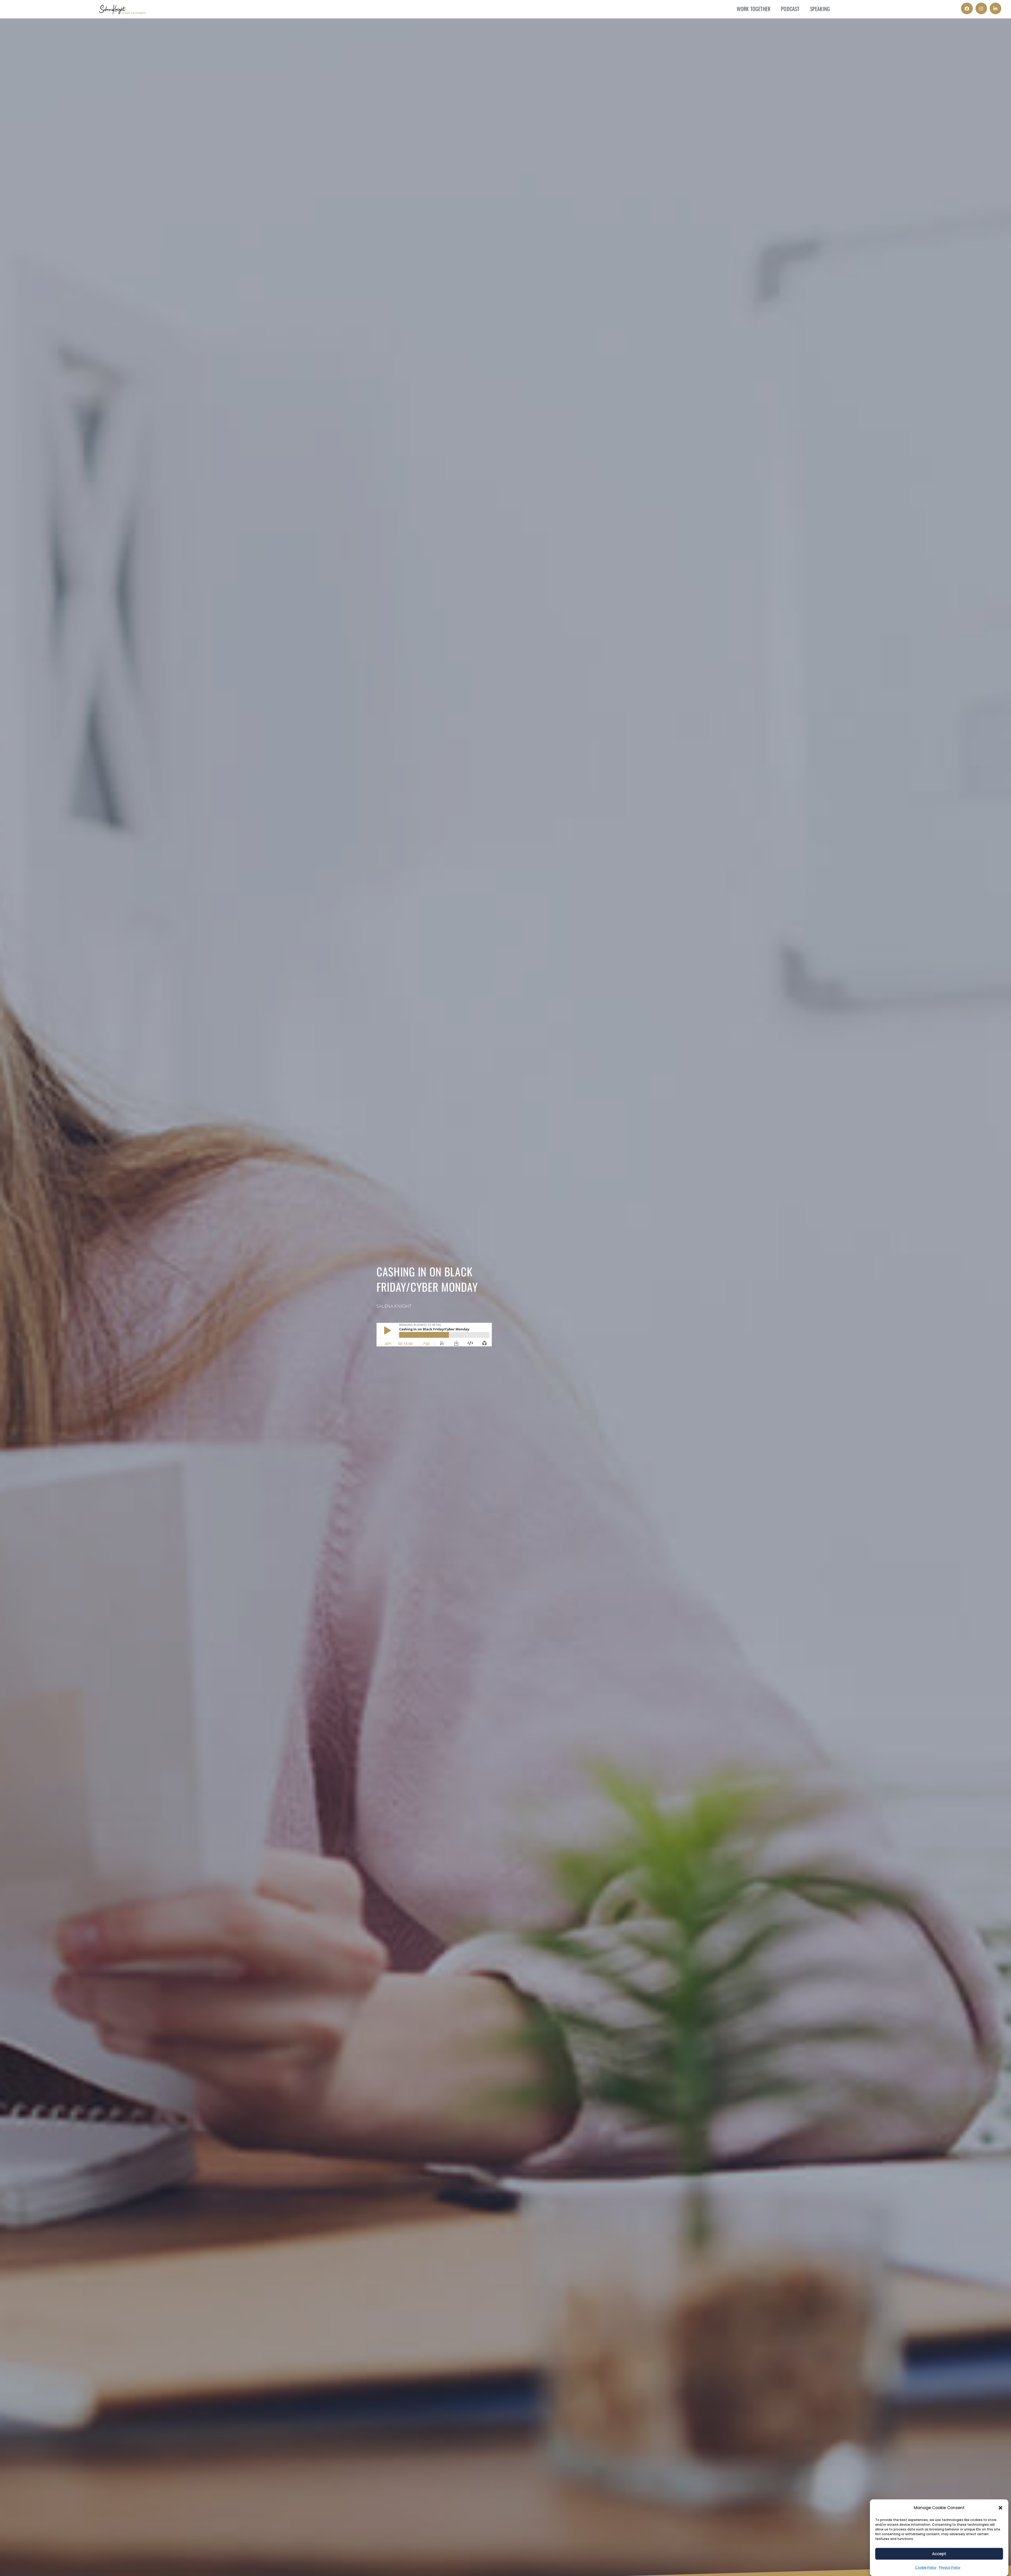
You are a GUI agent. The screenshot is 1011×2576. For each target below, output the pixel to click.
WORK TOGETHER (754, 9)
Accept (939, 2554)
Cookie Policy (926, 2567)
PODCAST (790, 9)
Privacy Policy (950, 2567)
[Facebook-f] (967, 8)
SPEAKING (820, 9)
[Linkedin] (995, 8)
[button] (1000, 2508)
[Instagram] (981, 8)
